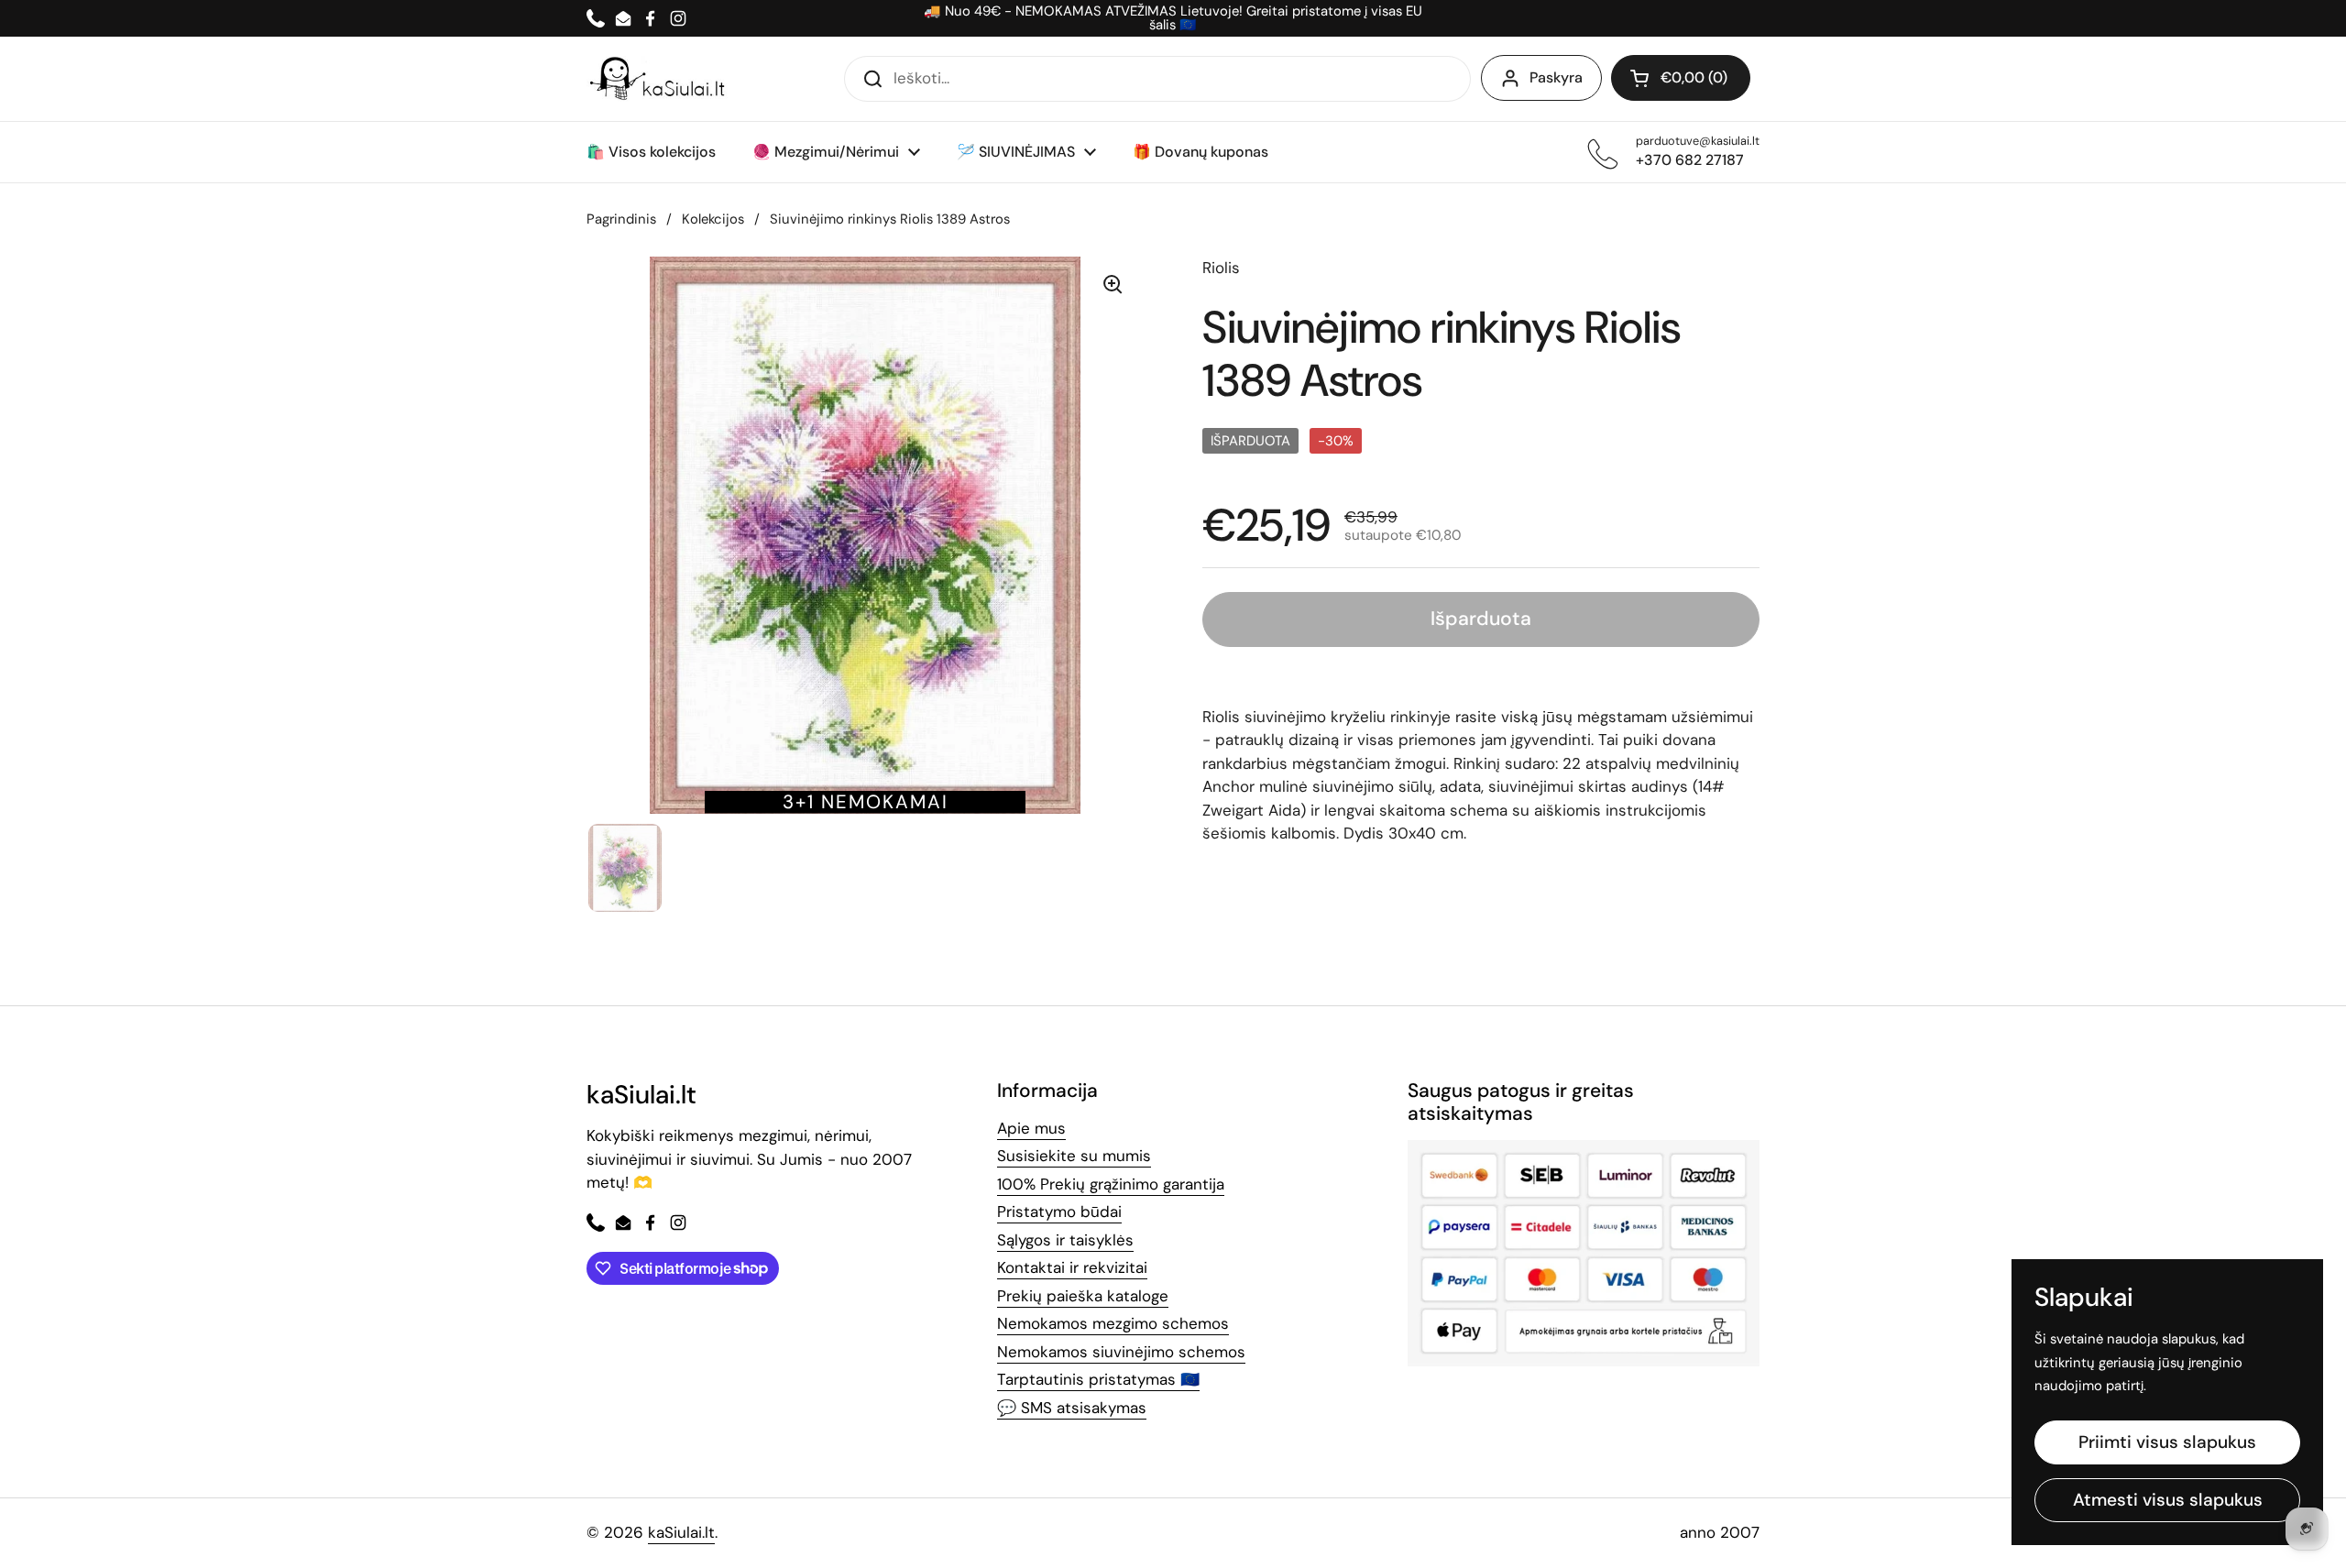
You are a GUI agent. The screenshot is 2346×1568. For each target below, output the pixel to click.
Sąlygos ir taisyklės (1065, 1240)
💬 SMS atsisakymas (1072, 1408)
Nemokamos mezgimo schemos (1113, 1323)
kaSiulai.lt (681, 1532)
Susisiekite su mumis (1074, 1156)
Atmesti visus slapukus (2168, 1500)
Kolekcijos (713, 219)
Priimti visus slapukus (2167, 1442)
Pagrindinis (621, 219)
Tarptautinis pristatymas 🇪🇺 (1098, 1379)
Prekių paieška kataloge (1083, 1296)
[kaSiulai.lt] (660, 79)
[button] (1681, 78)
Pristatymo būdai (1059, 1212)
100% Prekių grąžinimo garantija (1111, 1184)
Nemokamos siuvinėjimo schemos (1121, 1352)
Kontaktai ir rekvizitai (1072, 1267)
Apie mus (1031, 1128)
